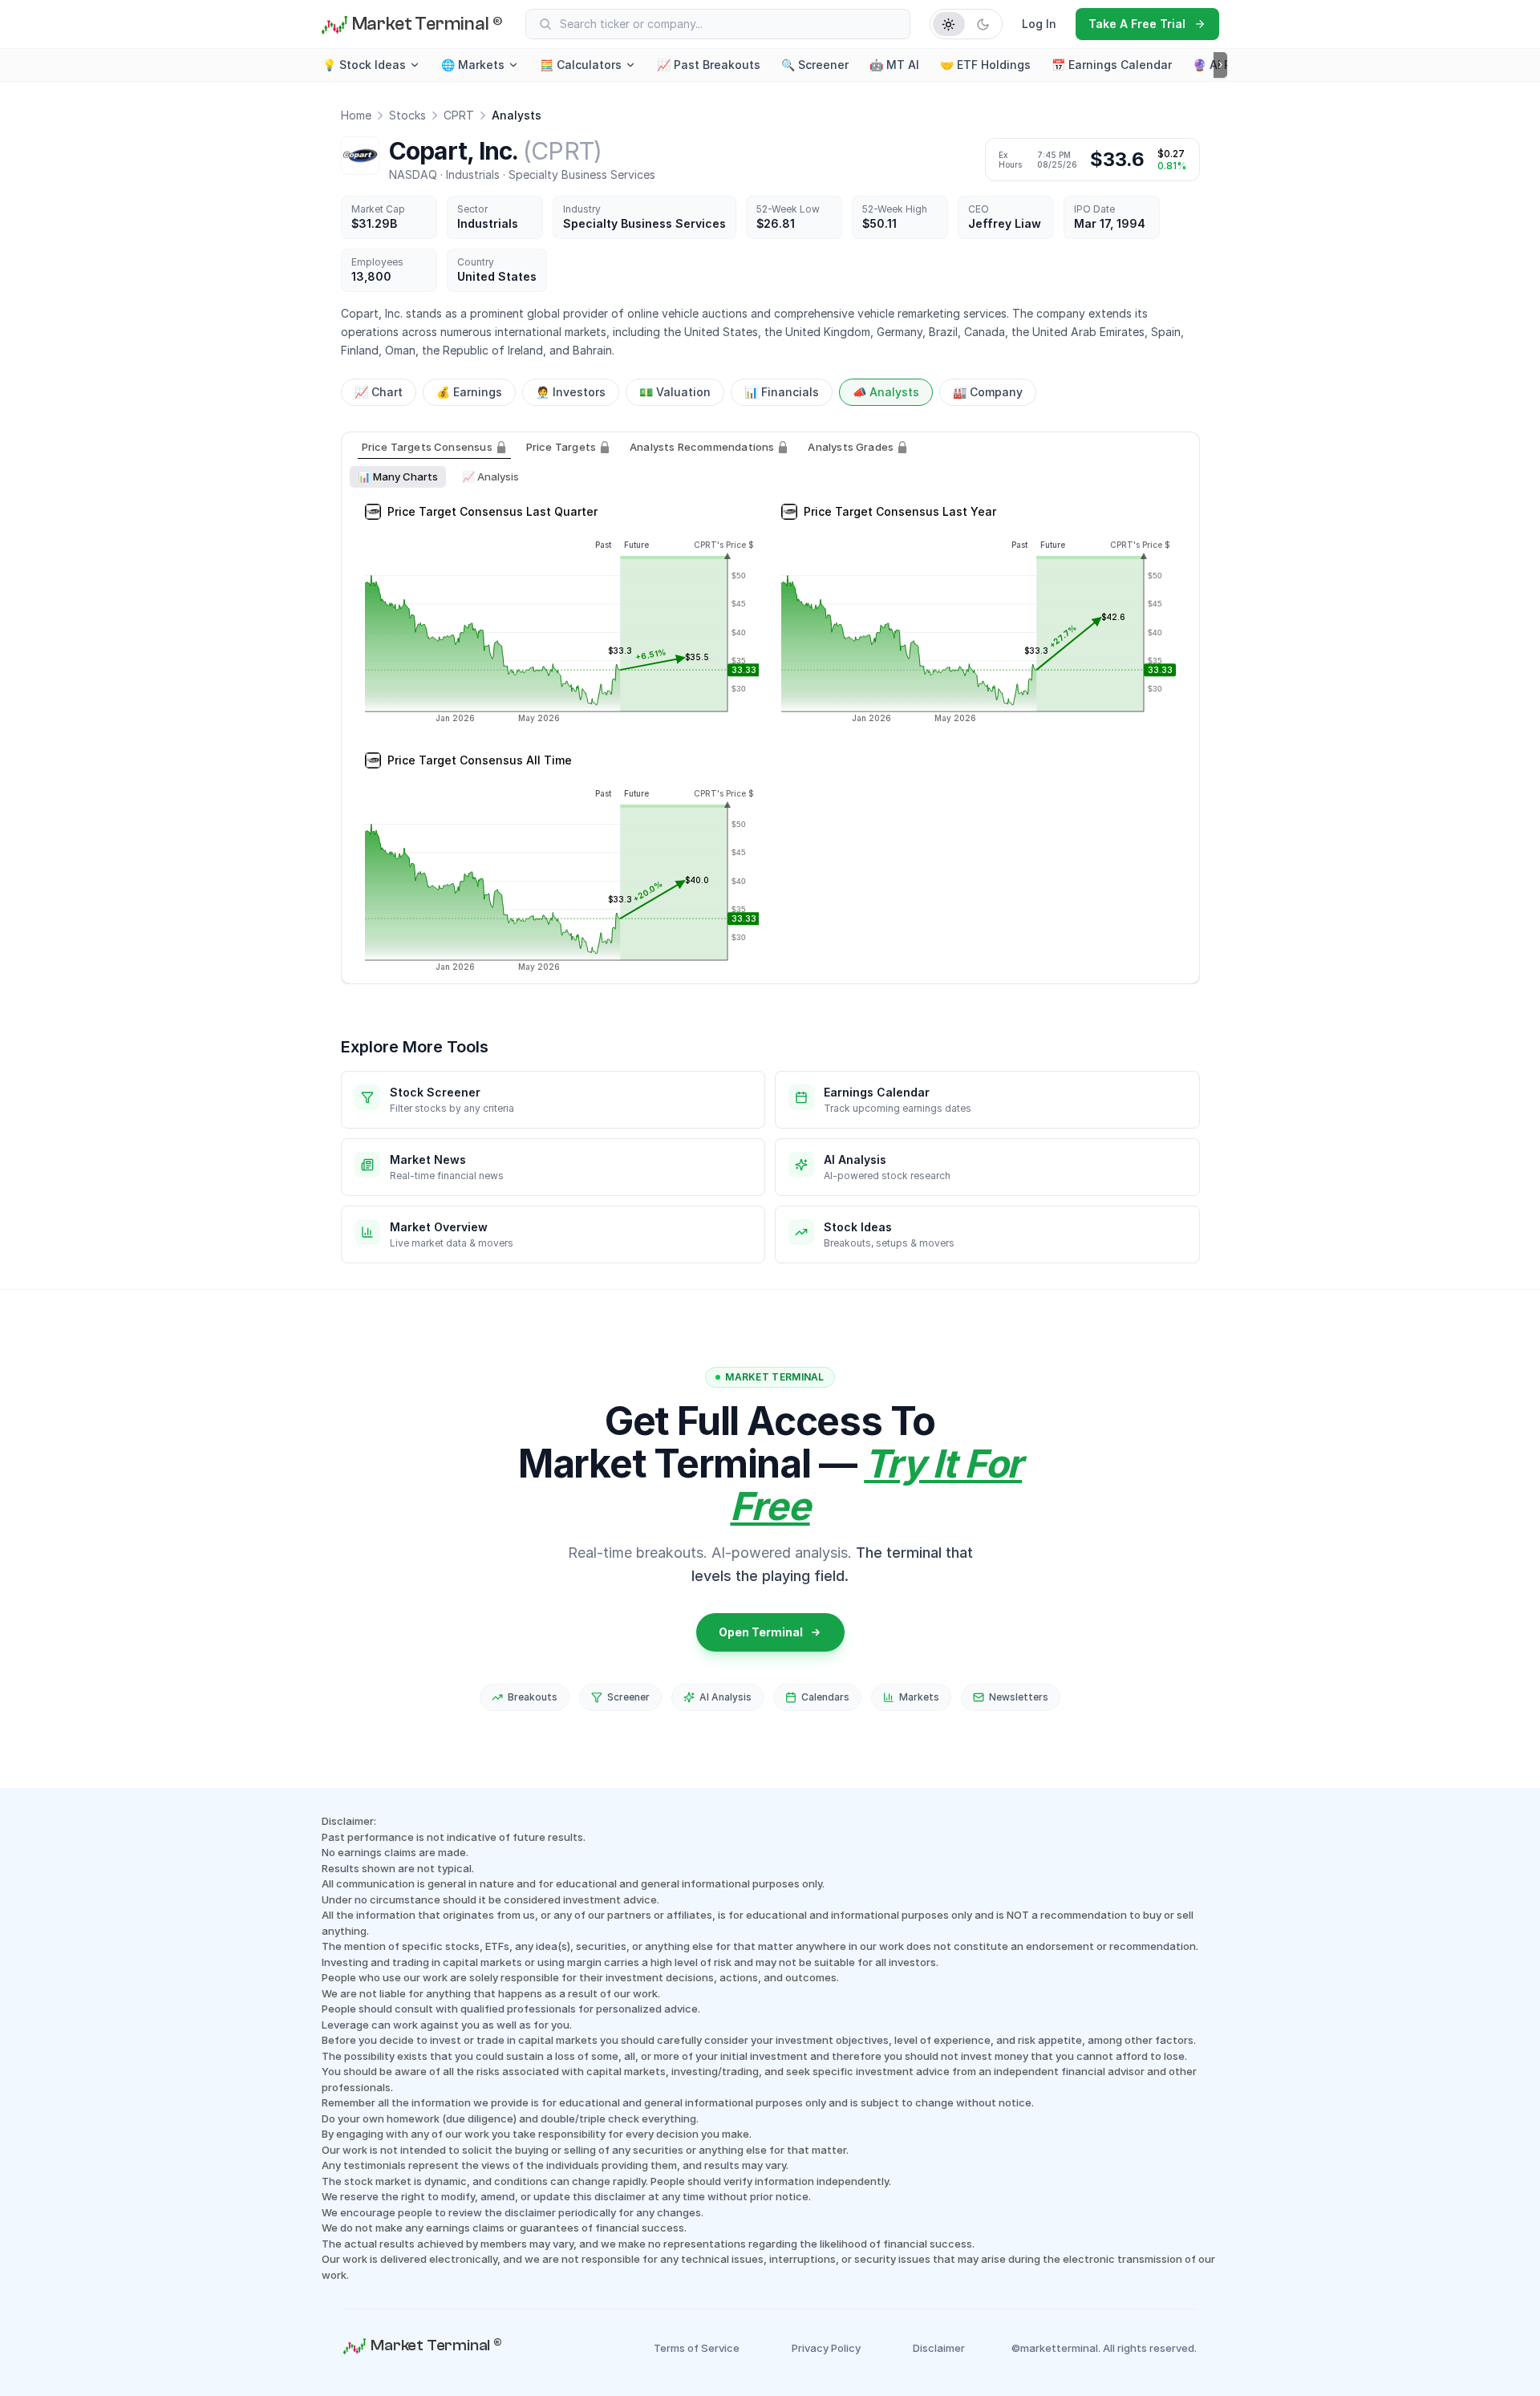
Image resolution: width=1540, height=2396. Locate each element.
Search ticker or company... (631, 24)
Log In (1039, 24)
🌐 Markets (473, 65)
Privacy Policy (826, 2348)
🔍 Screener (815, 65)
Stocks (407, 115)
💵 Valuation (675, 392)
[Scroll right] (1220, 65)
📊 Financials (782, 392)
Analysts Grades (851, 447)
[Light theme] (949, 24)
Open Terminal (761, 1632)
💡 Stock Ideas (364, 65)
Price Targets (561, 447)
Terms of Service (697, 2348)
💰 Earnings (469, 392)
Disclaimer (939, 2348)
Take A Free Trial (1137, 24)
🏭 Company (988, 392)
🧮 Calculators (581, 65)
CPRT (459, 115)
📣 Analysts (886, 392)
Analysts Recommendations (702, 447)
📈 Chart (379, 392)
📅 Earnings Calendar (1112, 65)
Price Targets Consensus (427, 447)
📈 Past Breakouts (709, 65)
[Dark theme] (983, 24)
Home (356, 115)
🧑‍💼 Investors (571, 392)
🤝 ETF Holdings (985, 65)
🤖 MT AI (894, 65)
